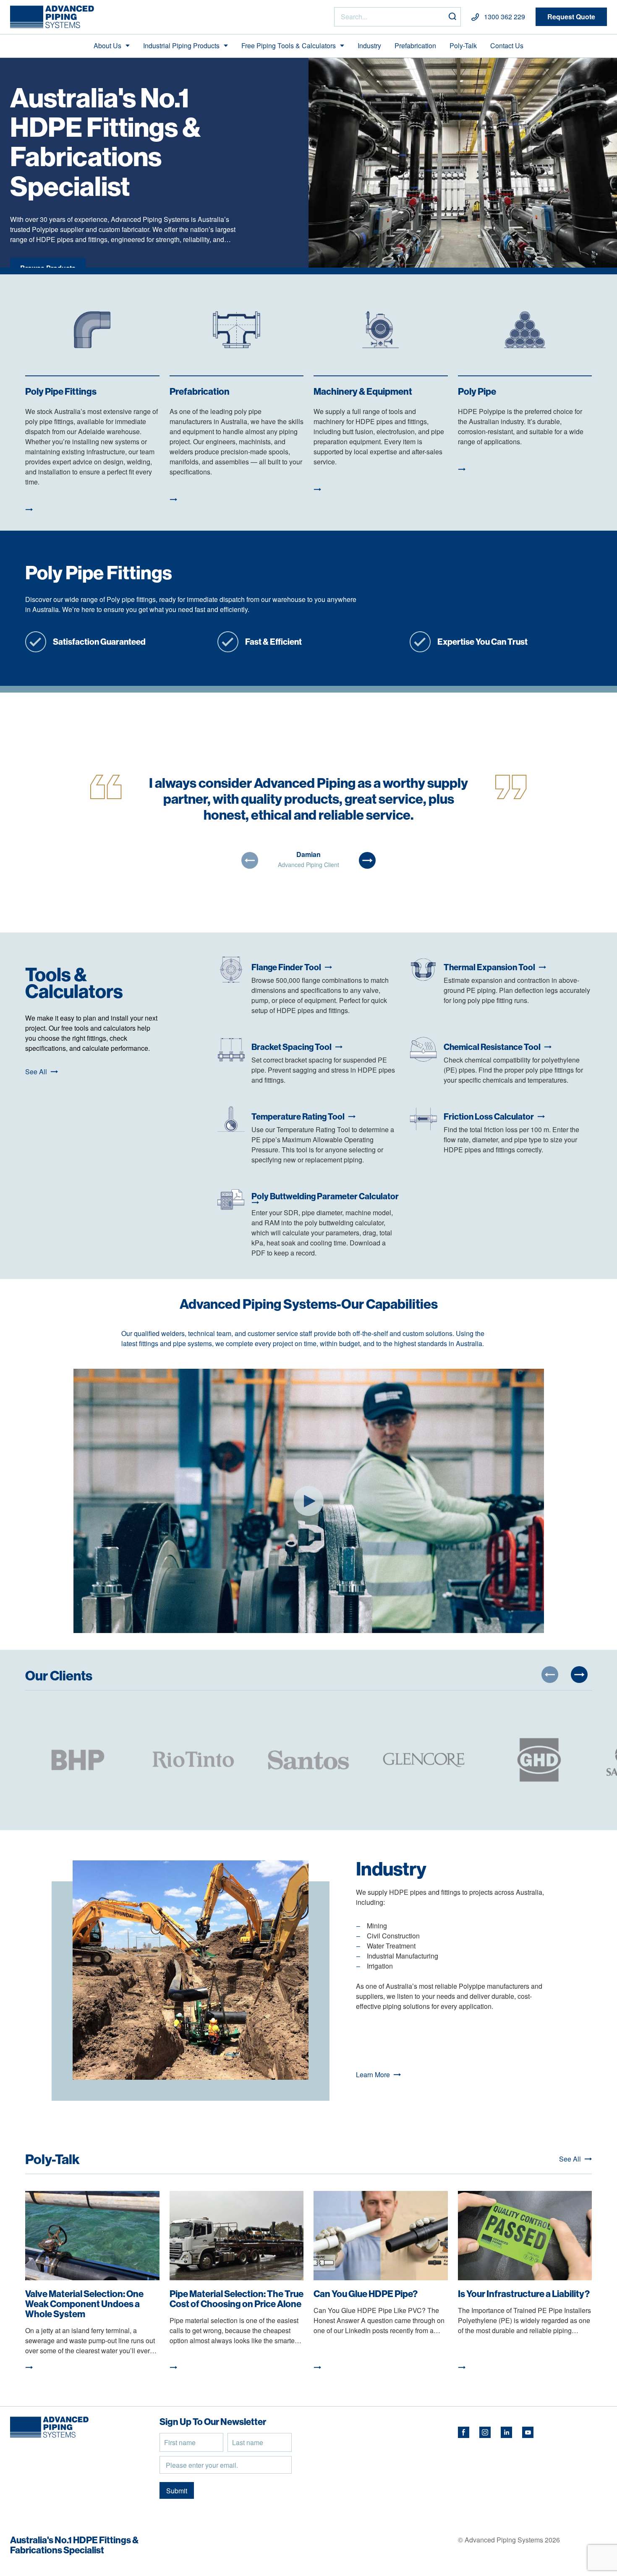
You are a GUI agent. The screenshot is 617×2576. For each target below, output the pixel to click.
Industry (369, 46)
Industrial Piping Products (181, 46)
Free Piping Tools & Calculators (289, 46)
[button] (250, 860)
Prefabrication (415, 46)
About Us (107, 46)
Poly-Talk (463, 46)
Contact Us (507, 46)
